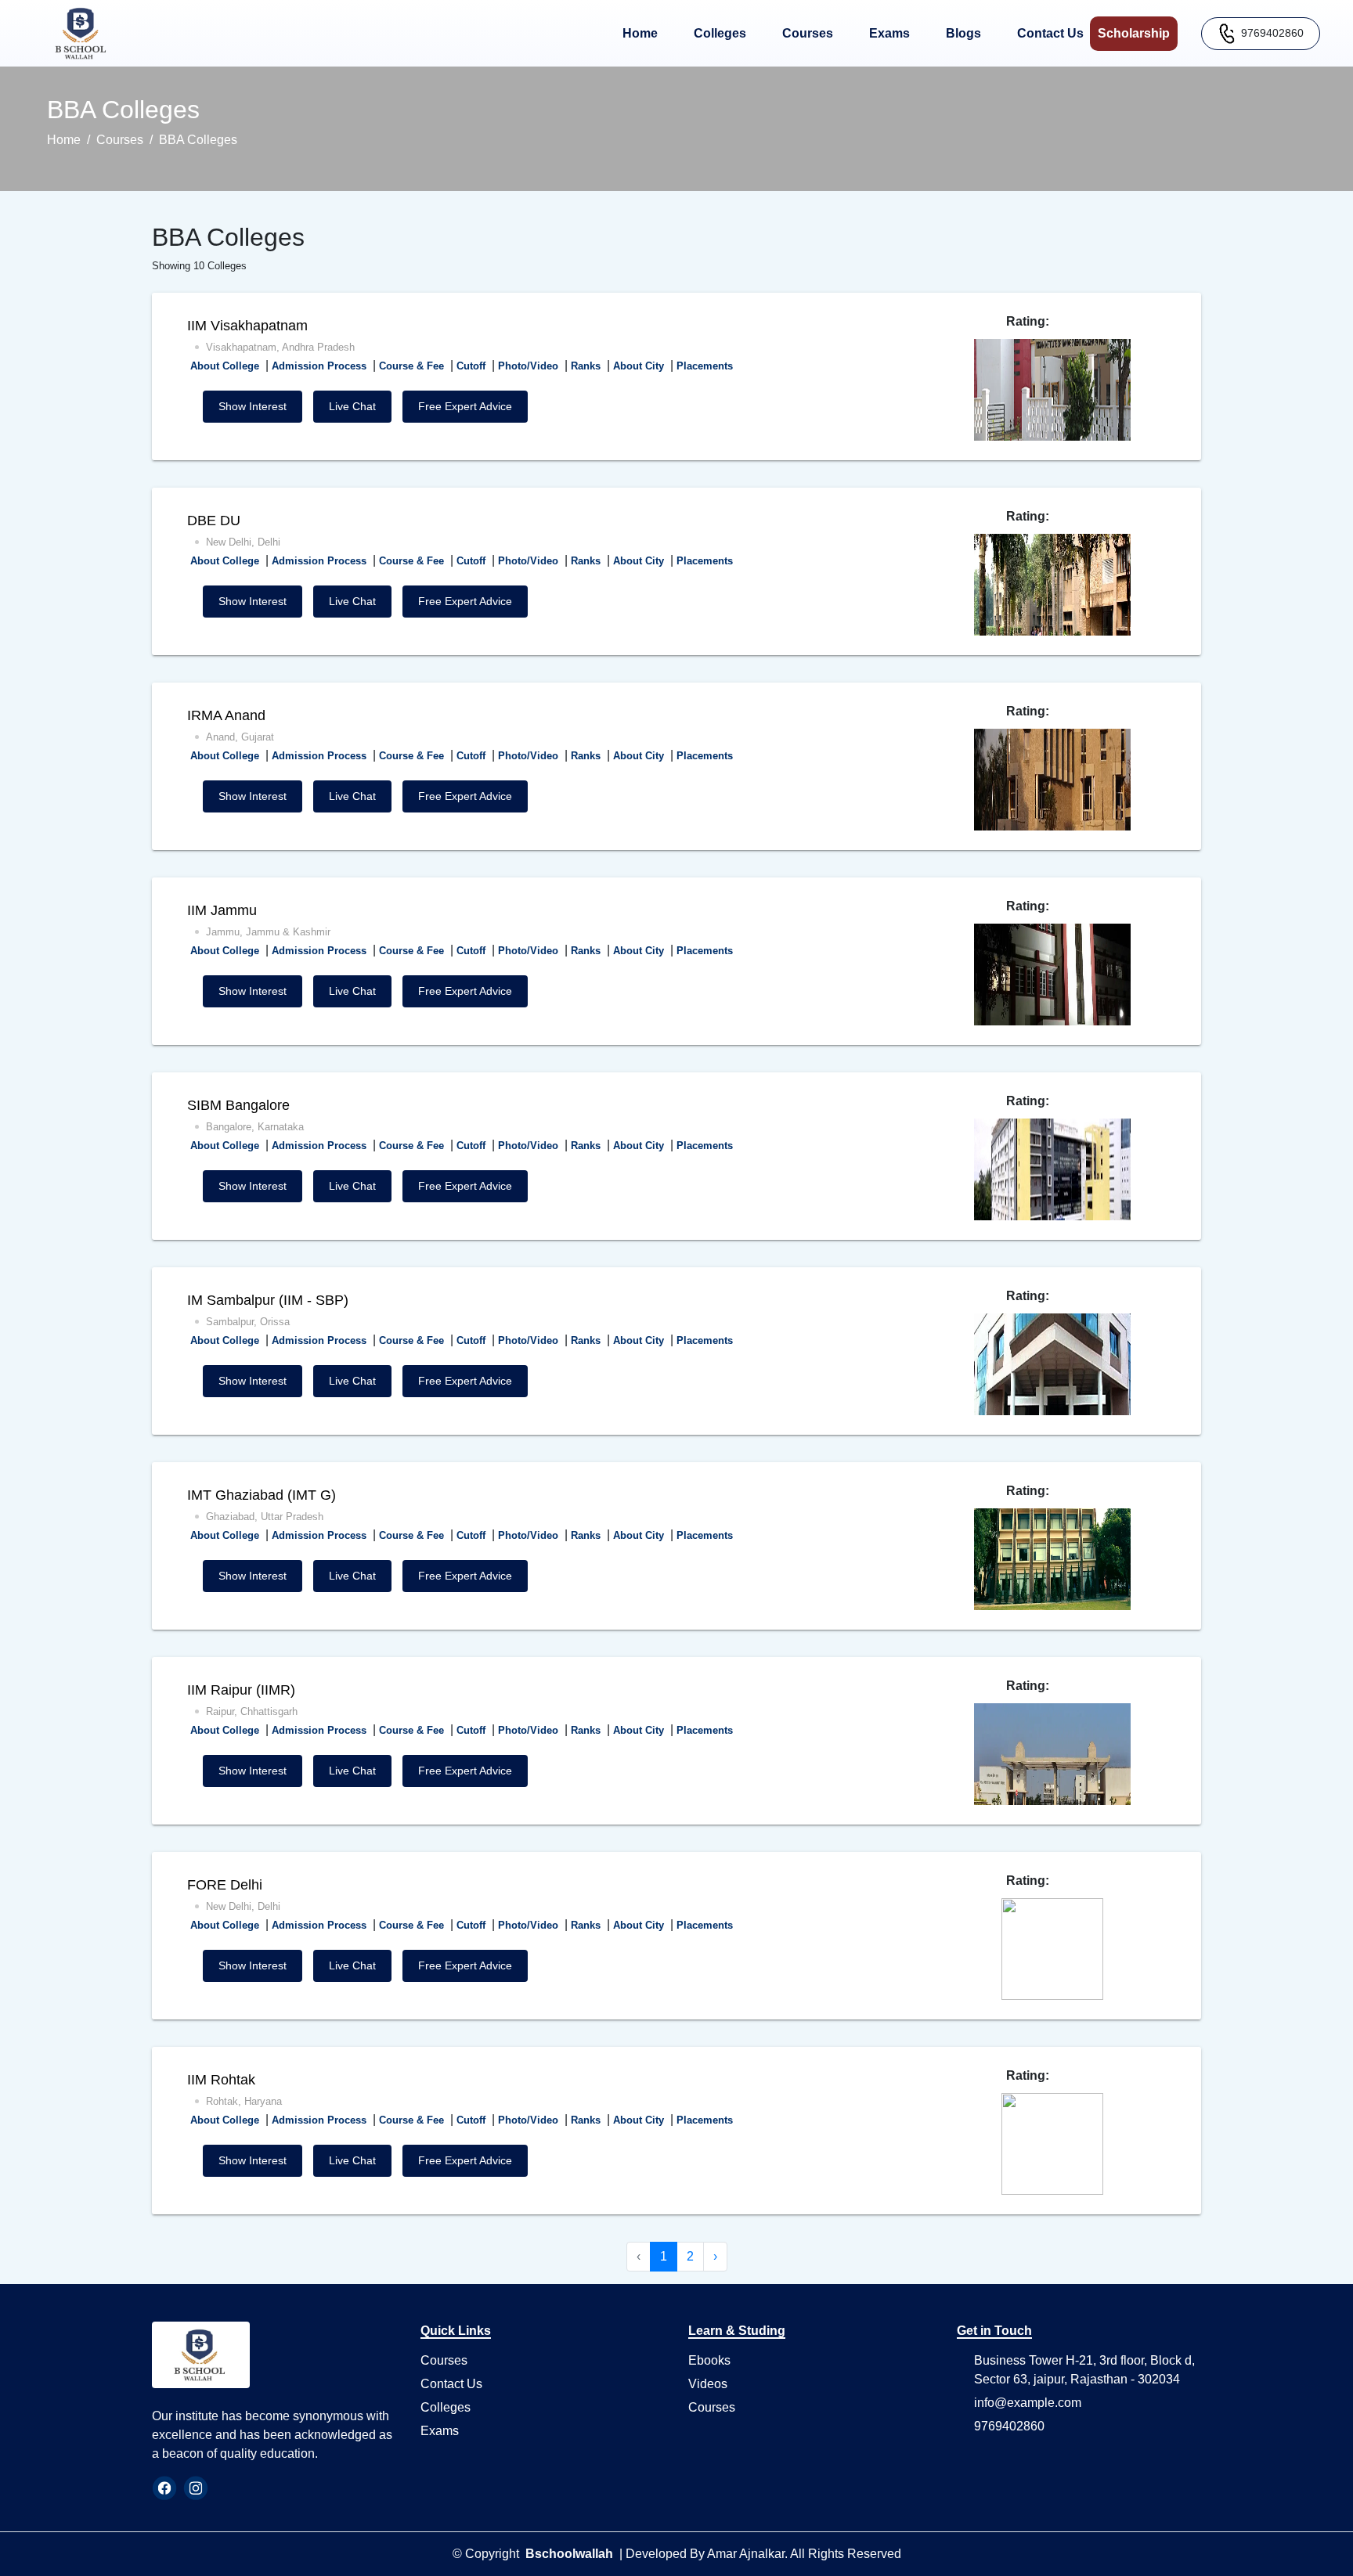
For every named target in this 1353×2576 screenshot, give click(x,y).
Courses (811, 33)
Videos (708, 2384)
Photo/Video (528, 366)
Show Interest (253, 406)
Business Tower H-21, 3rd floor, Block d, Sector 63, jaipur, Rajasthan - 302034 (1084, 2370)
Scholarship (1138, 33)
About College (225, 366)
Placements (705, 366)
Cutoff (471, 366)
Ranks (586, 366)
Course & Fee (411, 366)
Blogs (967, 33)
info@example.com (1028, 2403)
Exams (893, 33)
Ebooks (709, 2360)
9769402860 (1272, 32)
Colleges (723, 33)
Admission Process (319, 366)
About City (639, 366)
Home (643, 33)
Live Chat (352, 406)
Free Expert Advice (465, 406)
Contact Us (1054, 33)
